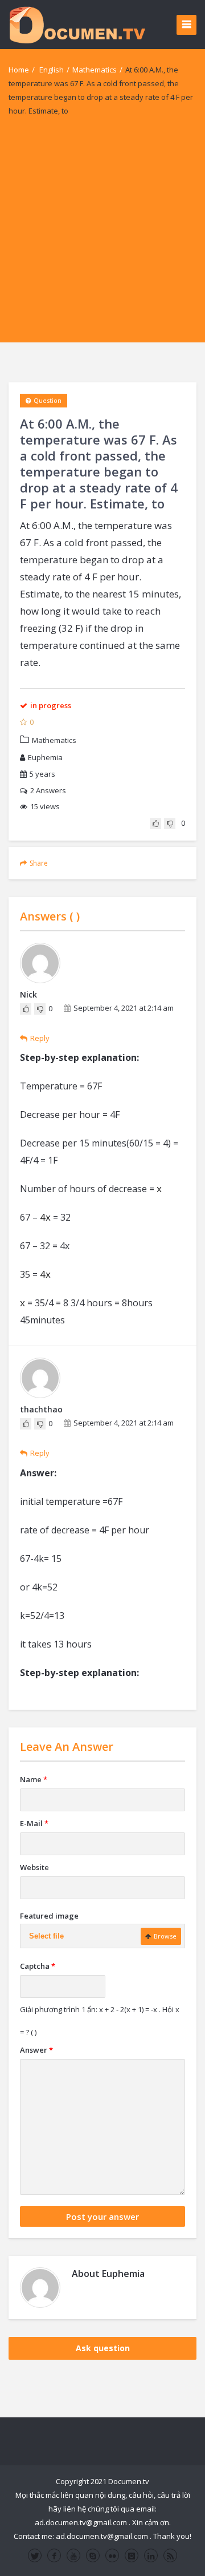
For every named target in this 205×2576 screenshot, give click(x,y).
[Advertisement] (102, 240)
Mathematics (95, 70)
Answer (36, 2050)
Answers (48, 790)
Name (34, 1779)
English (52, 70)
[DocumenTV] (77, 24)
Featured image (49, 1916)
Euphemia (45, 757)
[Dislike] (170, 823)
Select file (46, 1936)
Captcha (38, 1966)
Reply (40, 1038)
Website (34, 1867)
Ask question (103, 2348)
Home (19, 70)
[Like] (155, 823)
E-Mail (34, 1823)
